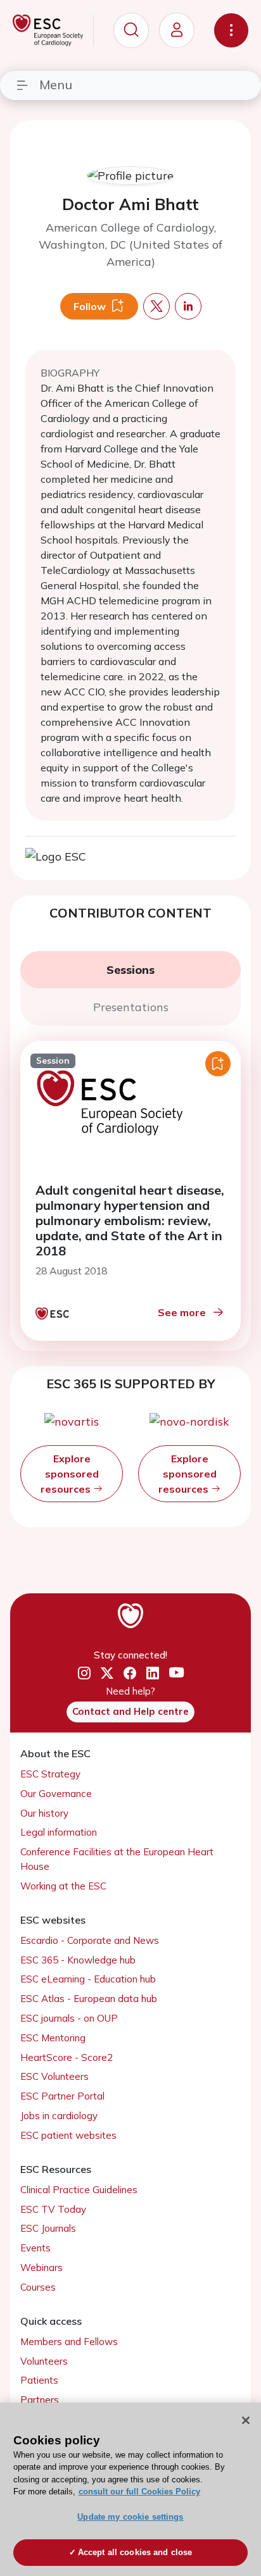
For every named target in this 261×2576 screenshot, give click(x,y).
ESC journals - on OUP (69, 2018)
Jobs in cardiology (59, 2116)
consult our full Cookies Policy (139, 2492)
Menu (56, 84)
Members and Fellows (69, 2342)
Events (35, 2248)
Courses (38, 2287)
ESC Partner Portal (62, 2096)
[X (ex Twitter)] (107, 1674)
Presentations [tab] (131, 1007)
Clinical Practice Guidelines (79, 2190)
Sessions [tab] (130, 970)
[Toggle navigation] (231, 30)
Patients (39, 2380)
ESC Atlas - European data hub (89, 1999)
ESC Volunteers (54, 2076)
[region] (130, 2489)
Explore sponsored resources (70, 1474)
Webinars (41, 2268)
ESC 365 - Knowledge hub (78, 1960)
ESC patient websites (68, 2135)
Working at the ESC (63, 1886)
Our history (44, 1813)
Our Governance (56, 1794)
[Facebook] (130, 1674)
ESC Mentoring (53, 2038)
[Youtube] (176, 1673)
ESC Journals (48, 2228)
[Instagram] (84, 1674)
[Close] (246, 2420)
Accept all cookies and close (135, 2552)
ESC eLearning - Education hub (88, 1979)
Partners (40, 2400)
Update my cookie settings (130, 2517)
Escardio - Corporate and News (90, 1940)
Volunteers (44, 2361)
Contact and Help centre (130, 1711)
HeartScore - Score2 (67, 2057)
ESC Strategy (50, 1774)
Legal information (59, 1832)
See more (182, 1312)
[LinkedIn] (153, 1674)
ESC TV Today (53, 2209)
